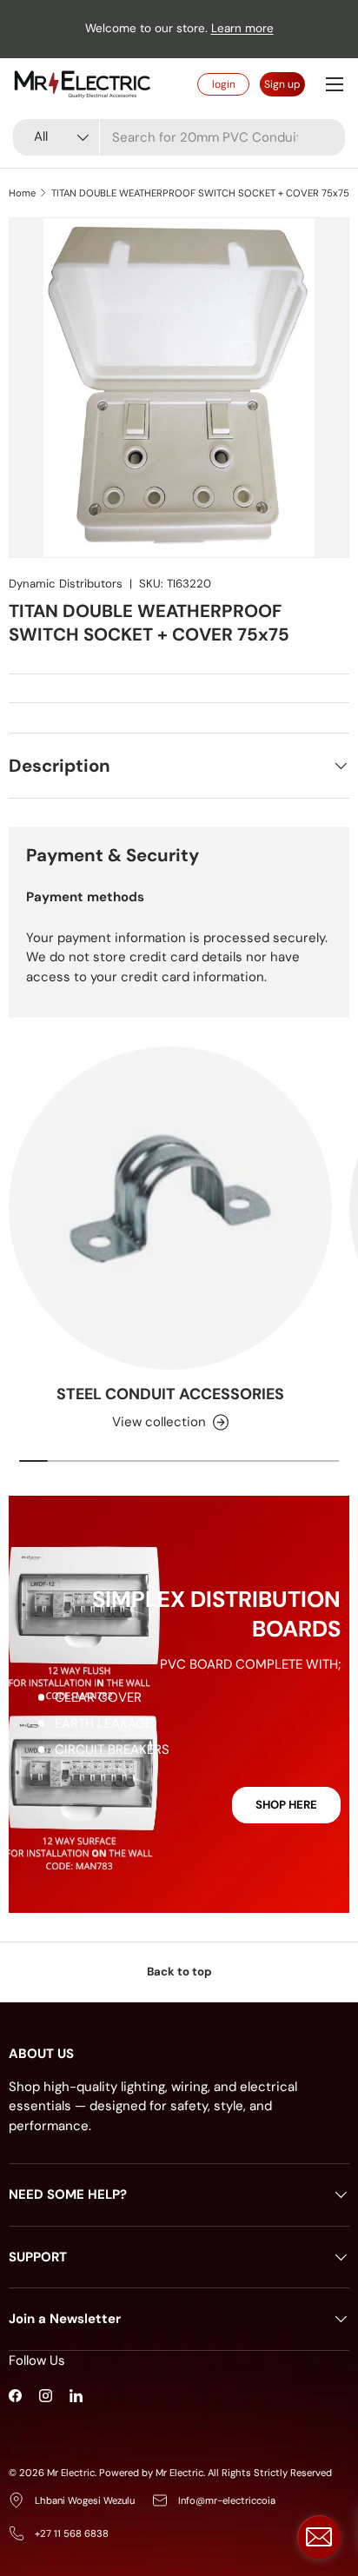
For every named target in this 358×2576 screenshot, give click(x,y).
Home (22, 193)
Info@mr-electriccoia (227, 2500)
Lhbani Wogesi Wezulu (85, 2500)
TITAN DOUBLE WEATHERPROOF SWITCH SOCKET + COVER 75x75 (200, 193)
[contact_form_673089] (319, 2537)
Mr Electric (71, 2473)
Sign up (282, 84)
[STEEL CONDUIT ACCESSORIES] (170, 1208)
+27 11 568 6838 (72, 2533)
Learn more (242, 28)
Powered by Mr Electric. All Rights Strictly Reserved (215, 2473)
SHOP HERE (286, 1805)
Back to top (179, 1972)
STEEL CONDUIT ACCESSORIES (170, 1394)
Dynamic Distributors (66, 584)
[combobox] (179, 137)
